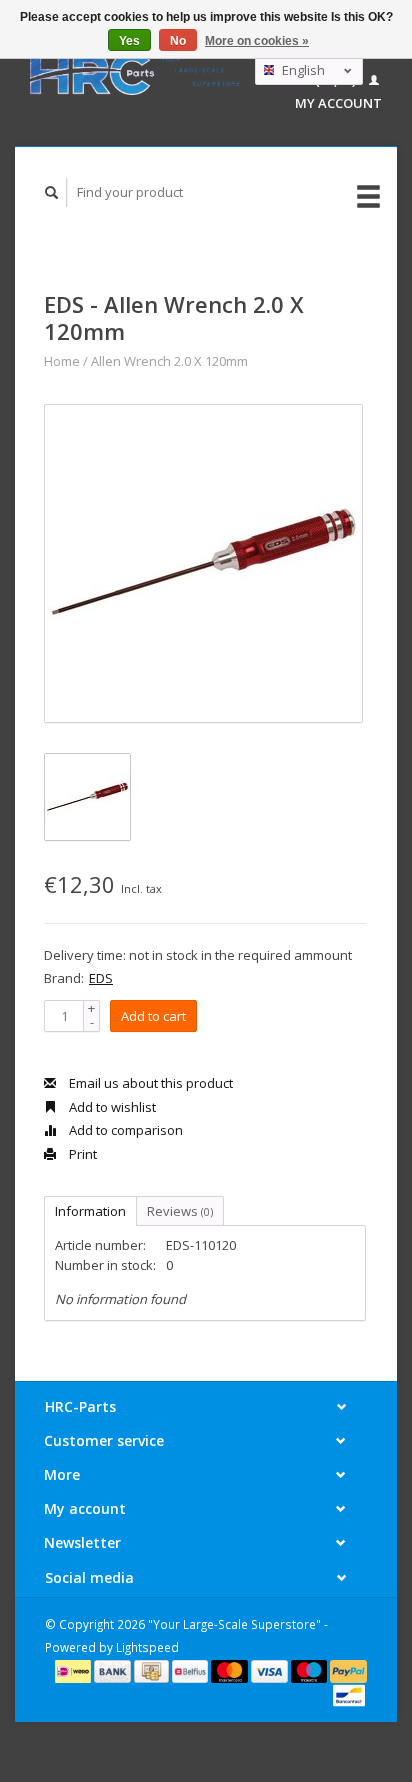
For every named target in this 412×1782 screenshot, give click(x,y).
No (178, 41)
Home (62, 361)
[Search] (52, 192)
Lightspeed (147, 1647)
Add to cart (153, 1016)
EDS (101, 978)
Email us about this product (149, 1083)
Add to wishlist (111, 1107)
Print (81, 1154)
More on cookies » (257, 41)
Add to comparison (124, 1130)
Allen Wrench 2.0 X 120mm (169, 361)
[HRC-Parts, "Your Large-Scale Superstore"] (135, 73)
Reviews (180, 1211)
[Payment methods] (74, 1670)
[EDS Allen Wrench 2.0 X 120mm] (203, 563)
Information (90, 1211)
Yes (129, 41)
